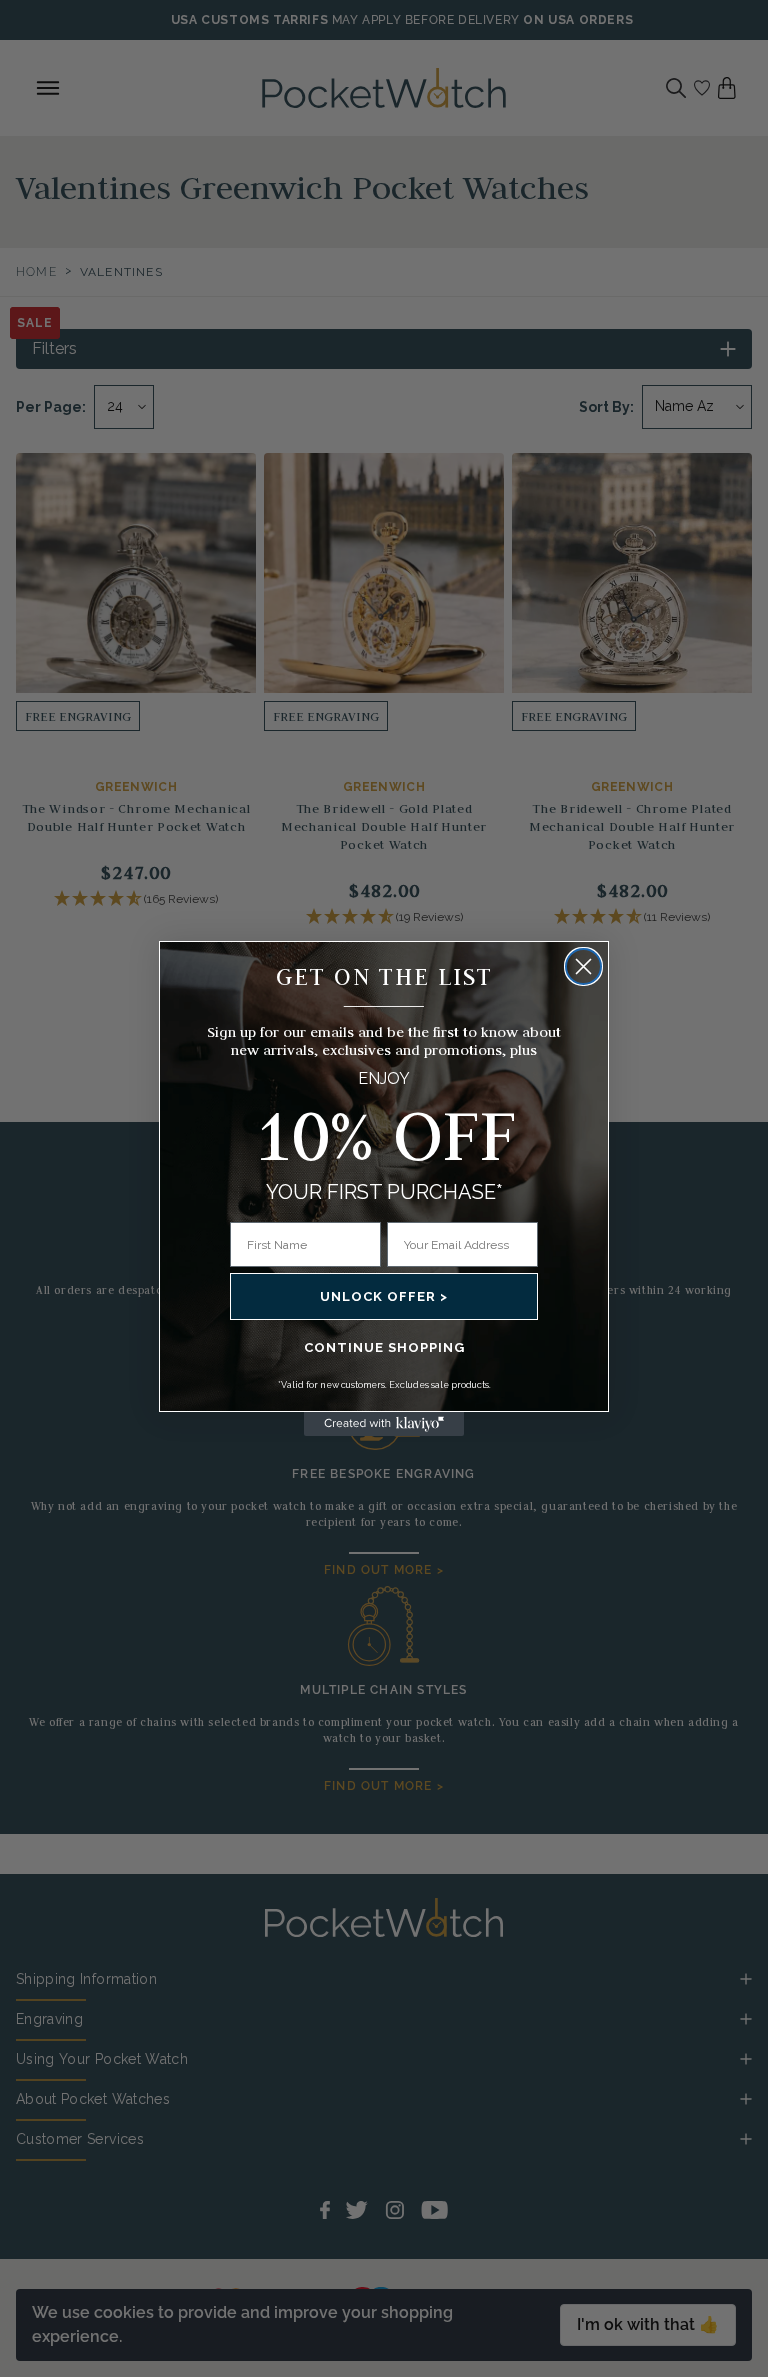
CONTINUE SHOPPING (384, 1347)
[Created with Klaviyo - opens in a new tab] (384, 1424)
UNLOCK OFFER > (384, 1296)
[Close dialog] (583, 966)
